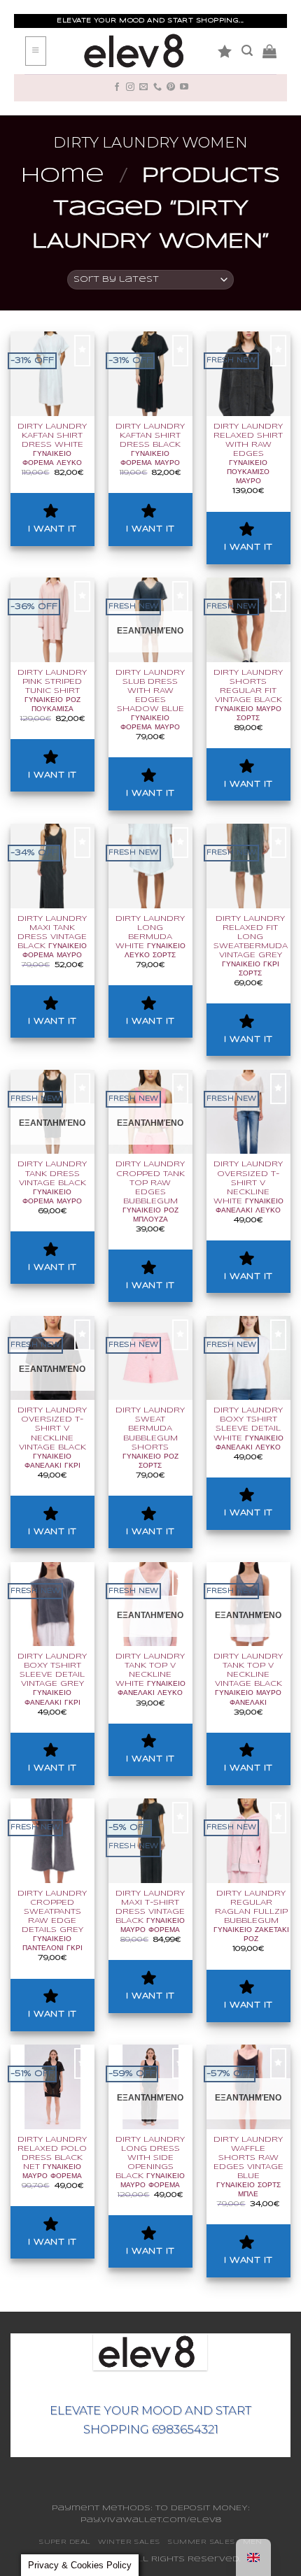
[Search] (247, 51)
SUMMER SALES (201, 2542)
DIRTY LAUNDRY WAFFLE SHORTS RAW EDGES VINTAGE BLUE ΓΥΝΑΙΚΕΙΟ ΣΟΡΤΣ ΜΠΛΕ (248, 2167)
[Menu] (36, 51)
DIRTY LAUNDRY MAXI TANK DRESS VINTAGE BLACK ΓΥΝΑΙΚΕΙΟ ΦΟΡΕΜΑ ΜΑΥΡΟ (52, 937)
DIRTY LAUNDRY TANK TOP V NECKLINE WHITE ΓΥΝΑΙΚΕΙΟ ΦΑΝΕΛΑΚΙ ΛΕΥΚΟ (150, 1675)
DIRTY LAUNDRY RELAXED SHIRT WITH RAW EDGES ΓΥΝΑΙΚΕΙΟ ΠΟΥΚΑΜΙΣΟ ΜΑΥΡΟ (248, 454)
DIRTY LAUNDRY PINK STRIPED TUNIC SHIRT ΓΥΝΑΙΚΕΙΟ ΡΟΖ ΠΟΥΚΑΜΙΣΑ (52, 691)
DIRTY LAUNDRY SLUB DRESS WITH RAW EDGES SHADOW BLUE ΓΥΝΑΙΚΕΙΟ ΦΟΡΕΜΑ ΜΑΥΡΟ (150, 700)
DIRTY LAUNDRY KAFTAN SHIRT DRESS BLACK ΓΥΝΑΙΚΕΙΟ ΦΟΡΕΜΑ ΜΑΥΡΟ (150, 445)
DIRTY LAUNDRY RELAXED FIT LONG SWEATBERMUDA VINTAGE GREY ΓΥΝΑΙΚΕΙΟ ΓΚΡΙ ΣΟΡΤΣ (251, 946)
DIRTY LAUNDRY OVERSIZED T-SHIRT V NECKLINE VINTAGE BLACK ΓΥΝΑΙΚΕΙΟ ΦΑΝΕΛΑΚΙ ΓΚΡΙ (52, 1438)
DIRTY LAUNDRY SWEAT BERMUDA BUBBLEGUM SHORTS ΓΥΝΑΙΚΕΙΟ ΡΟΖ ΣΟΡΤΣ (150, 1438)
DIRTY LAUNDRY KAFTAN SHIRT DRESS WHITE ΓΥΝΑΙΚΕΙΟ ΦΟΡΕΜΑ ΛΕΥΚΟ (52, 445)
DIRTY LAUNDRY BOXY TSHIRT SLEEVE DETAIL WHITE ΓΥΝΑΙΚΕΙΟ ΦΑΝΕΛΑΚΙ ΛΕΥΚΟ (248, 1429)
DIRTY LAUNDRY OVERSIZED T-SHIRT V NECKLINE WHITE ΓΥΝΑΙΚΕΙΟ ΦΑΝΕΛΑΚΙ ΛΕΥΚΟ (248, 1187)
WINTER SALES (129, 2542)
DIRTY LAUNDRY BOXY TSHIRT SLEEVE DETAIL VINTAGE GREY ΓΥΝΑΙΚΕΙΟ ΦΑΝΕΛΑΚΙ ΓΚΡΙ (52, 1679)
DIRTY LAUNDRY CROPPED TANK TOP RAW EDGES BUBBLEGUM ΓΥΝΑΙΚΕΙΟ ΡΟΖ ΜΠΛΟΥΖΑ (150, 1192)
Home (63, 176)
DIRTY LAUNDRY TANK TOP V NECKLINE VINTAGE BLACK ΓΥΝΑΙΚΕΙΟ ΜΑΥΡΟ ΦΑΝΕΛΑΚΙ (248, 1679)
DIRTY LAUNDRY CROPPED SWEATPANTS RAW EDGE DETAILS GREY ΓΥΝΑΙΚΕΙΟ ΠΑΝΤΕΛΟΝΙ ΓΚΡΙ (52, 1921)
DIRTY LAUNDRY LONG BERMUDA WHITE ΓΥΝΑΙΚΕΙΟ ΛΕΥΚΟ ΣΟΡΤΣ (150, 937)
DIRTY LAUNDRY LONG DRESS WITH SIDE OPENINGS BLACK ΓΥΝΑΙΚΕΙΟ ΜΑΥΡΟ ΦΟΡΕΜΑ (150, 2162)
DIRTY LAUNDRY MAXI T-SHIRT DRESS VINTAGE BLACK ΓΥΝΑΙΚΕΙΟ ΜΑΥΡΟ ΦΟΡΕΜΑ (150, 1912)
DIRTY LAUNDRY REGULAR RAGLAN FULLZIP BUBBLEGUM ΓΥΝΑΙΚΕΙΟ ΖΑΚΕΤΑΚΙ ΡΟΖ (251, 1916)
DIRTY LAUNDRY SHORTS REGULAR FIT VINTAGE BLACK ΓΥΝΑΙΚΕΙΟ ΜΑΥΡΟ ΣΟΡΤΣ (248, 695)
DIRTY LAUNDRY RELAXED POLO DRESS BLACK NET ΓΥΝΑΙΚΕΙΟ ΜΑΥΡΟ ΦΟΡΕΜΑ (52, 2158)
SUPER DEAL (65, 2542)
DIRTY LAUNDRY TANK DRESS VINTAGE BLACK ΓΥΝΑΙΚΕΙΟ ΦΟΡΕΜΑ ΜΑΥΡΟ (52, 1182)
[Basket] (269, 51)
